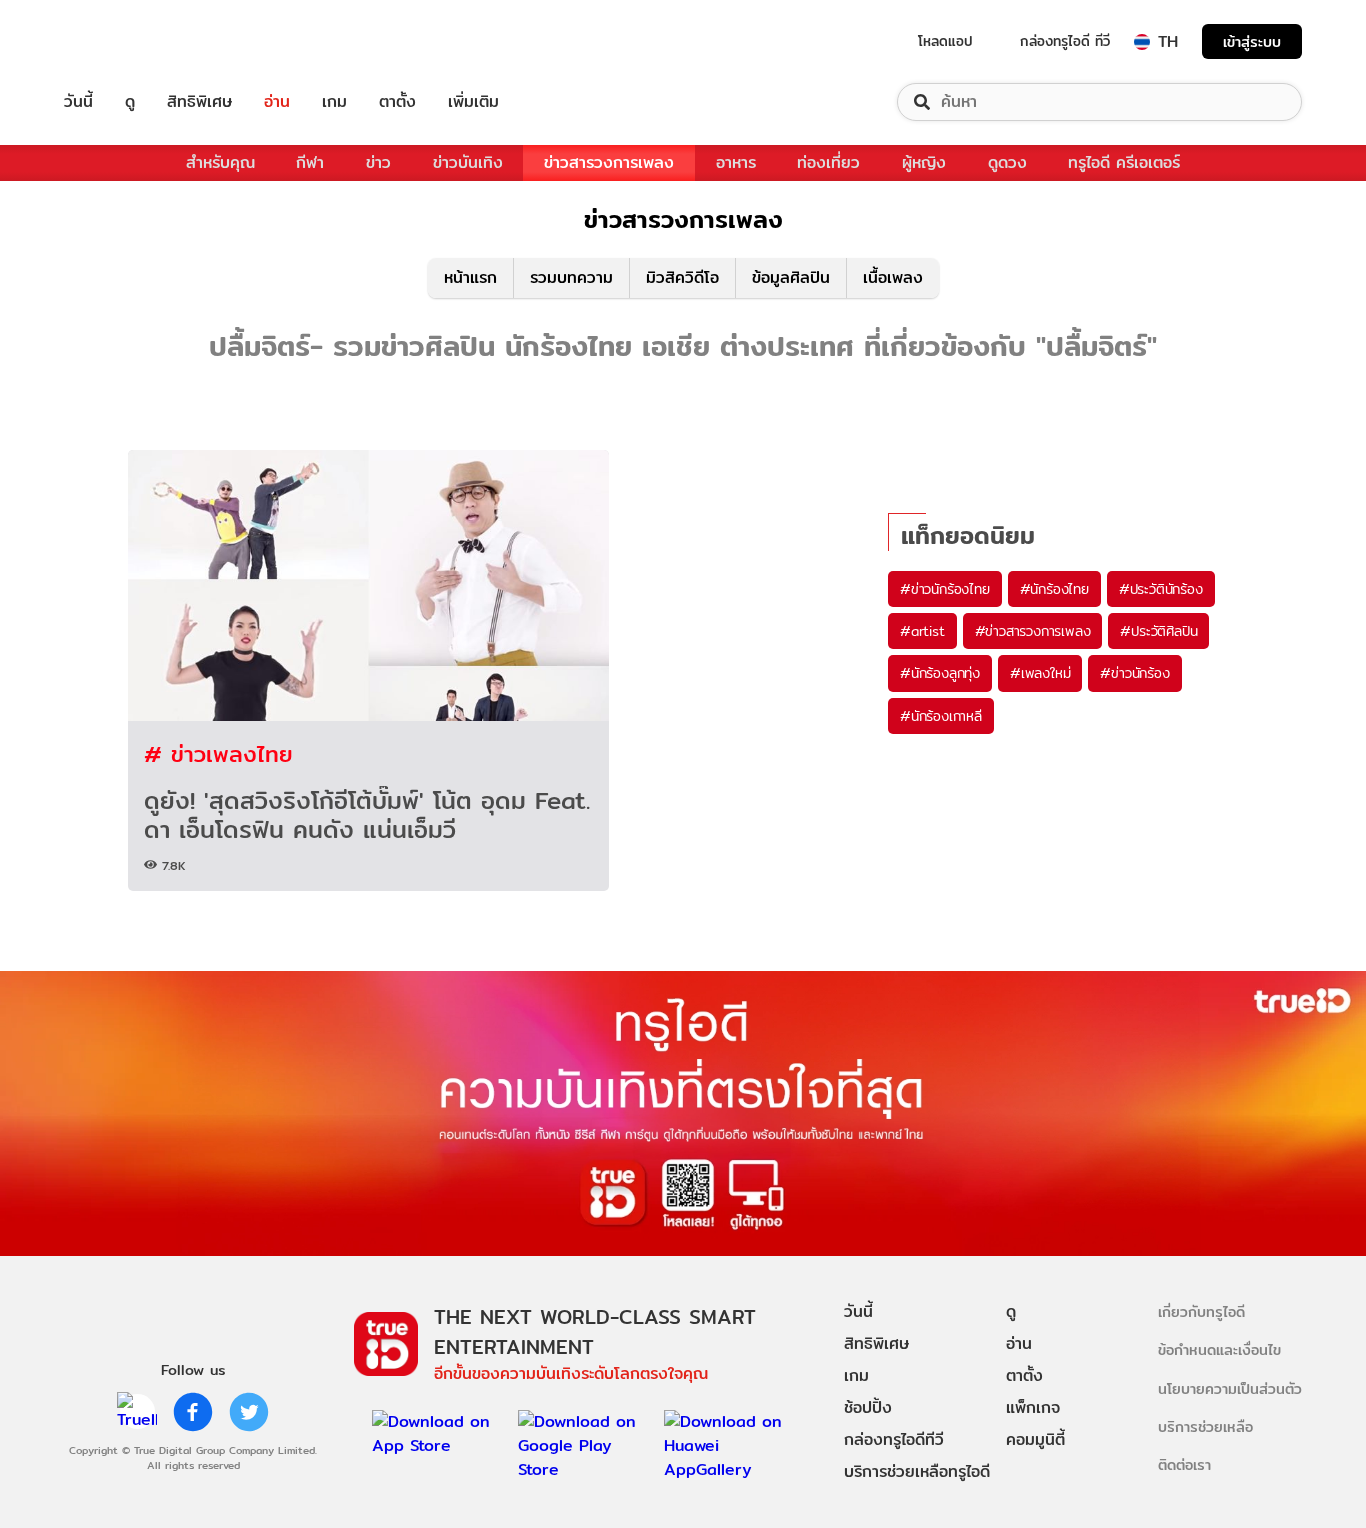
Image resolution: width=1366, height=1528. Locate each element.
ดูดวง (1007, 162)
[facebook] (193, 1412)
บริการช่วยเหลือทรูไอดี (917, 1471)
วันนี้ (78, 102)
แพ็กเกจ (1033, 1407)
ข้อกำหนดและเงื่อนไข (1219, 1349)
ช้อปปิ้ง (868, 1407)
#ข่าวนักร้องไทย (945, 589)
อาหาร (736, 162)
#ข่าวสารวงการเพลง (1033, 631)
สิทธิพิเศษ (199, 102)
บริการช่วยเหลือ (1205, 1426)
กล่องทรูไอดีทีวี (894, 1439)
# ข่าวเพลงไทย (218, 753)
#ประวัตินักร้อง (1161, 589)
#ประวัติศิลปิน (1158, 631)
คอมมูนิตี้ (1035, 1439)
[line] (137, 1412)
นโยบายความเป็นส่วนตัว (1230, 1388)
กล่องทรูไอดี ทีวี (1065, 41)
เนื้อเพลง (893, 277)
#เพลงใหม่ (1040, 673)
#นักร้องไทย (1054, 589)
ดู (130, 102)
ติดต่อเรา (1184, 1464)
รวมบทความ (571, 277)
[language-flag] (1142, 42)
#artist (922, 631)
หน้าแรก (470, 277)
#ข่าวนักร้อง (1134, 673)
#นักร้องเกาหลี (941, 716)
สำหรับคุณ (220, 162)
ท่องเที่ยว (828, 162)
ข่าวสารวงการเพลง (609, 162)
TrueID (124, 41)
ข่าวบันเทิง (468, 162)
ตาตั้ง (397, 102)
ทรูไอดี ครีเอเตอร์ (1124, 162)
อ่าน (277, 102)
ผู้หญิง (924, 162)
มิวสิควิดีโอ (682, 277)
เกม (334, 102)
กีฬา (310, 162)
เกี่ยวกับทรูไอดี (1201, 1311)
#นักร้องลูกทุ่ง (940, 673)
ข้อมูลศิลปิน (791, 277)
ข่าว (378, 162)
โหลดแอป (945, 41)
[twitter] (249, 1412)
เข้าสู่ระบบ (1252, 41)
